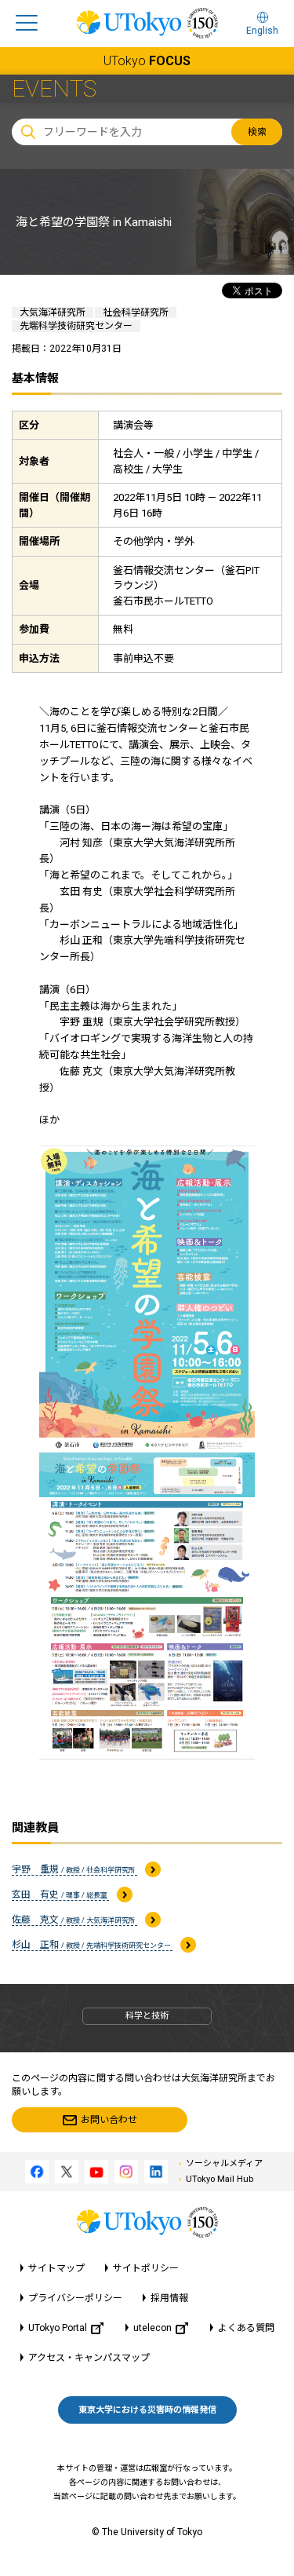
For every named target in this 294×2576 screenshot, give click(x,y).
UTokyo (147, 61)
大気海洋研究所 (53, 312)
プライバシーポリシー (75, 2298)
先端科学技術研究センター (76, 326)
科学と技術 (147, 2016)
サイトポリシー (146, 2268)
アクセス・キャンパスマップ (89, 2358)
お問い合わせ (109, 2120)
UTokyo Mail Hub (220, 2179)
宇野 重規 (74, 1869)
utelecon (152, 2328)
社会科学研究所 (136, 312)
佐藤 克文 (74, 1920)
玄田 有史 (60, 1895)
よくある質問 (246, 2328)
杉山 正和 (92, 1945)
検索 (257, 132)
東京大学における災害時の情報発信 (147, 2410)
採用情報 (169, 2298)
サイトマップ (56, 2268)
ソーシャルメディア (224, 2163)
